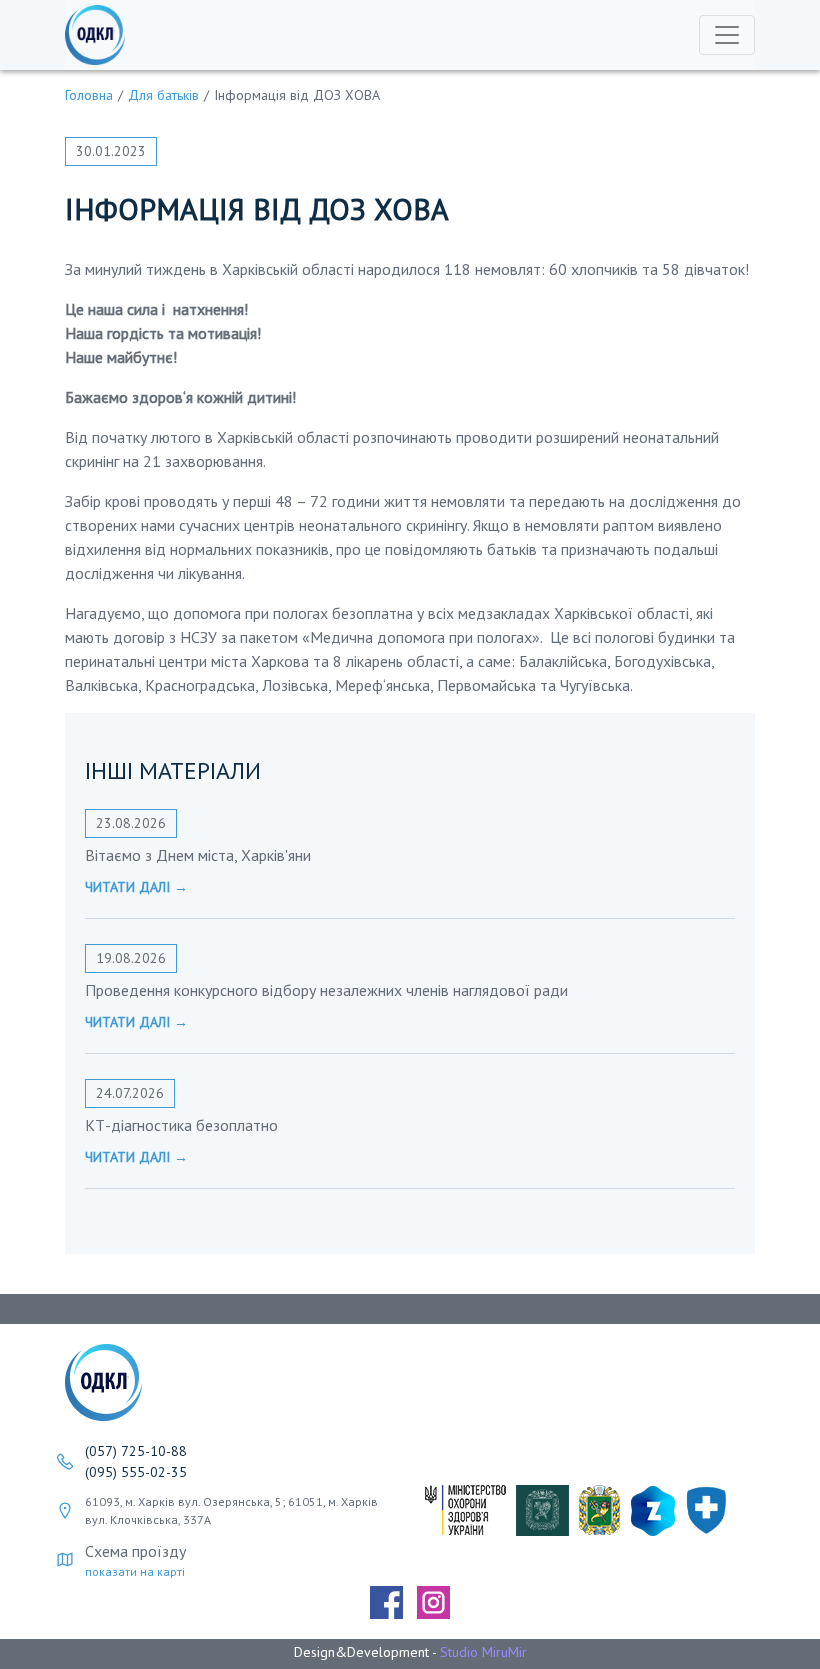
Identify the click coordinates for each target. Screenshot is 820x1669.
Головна (89, 95)
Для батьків (163, 95)
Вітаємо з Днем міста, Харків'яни (198, 855)
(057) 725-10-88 (136, 1451)
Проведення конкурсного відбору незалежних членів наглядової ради (326, 990)
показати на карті (135, 1571)
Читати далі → (136, 887)
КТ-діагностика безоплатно (181, 1125)
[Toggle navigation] (727, 35)
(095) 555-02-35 (136, 1472)
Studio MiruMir (483, 1652)
